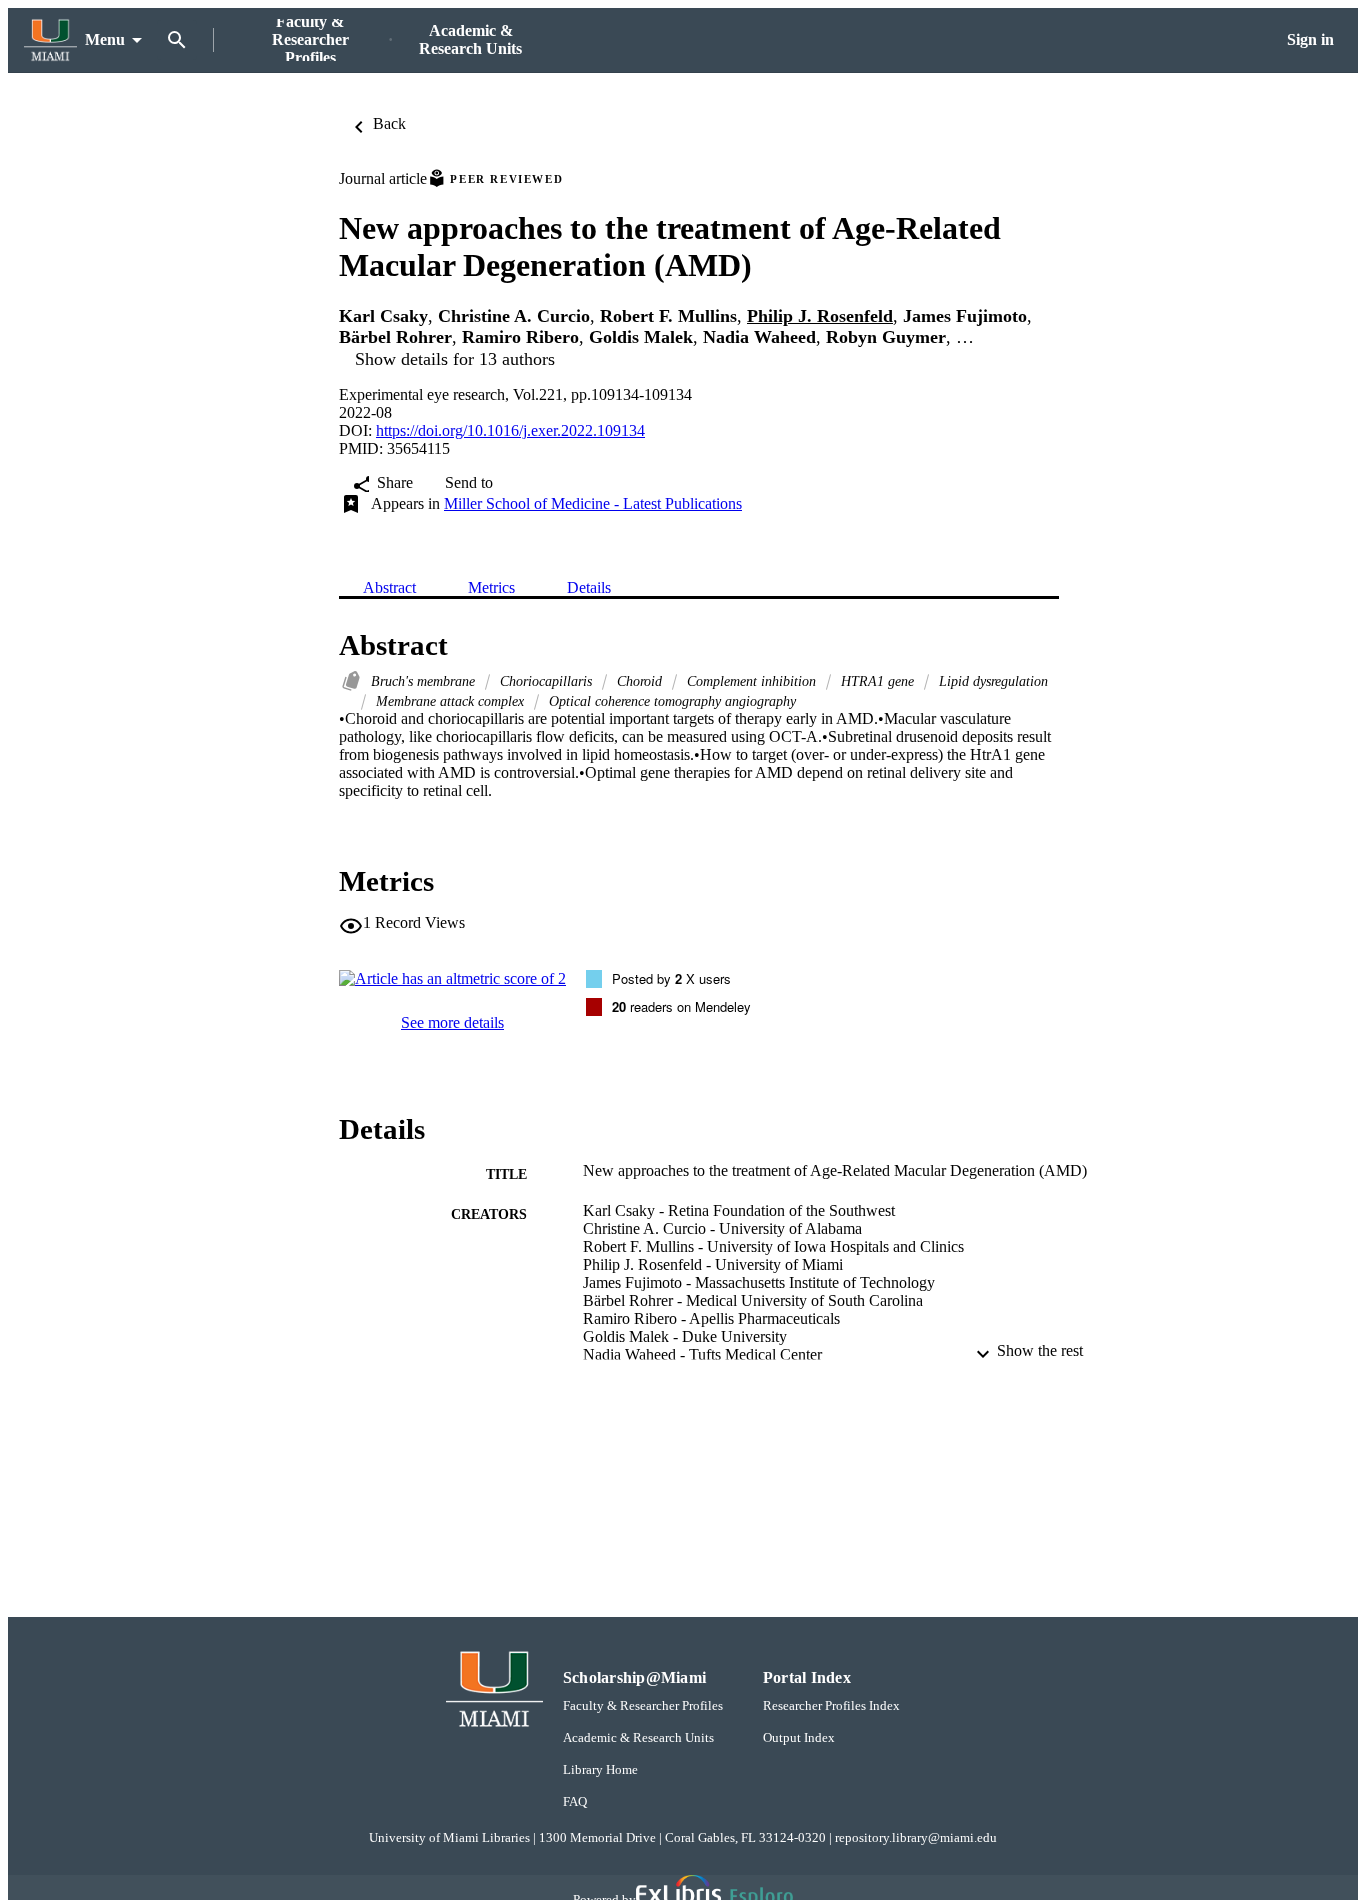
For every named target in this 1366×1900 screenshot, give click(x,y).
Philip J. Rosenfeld (820, 316)
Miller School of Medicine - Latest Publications (593, 503)
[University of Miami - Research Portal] (50, 40)
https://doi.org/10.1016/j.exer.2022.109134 (510, 430)
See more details (452, 1022)
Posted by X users (671, 978)
